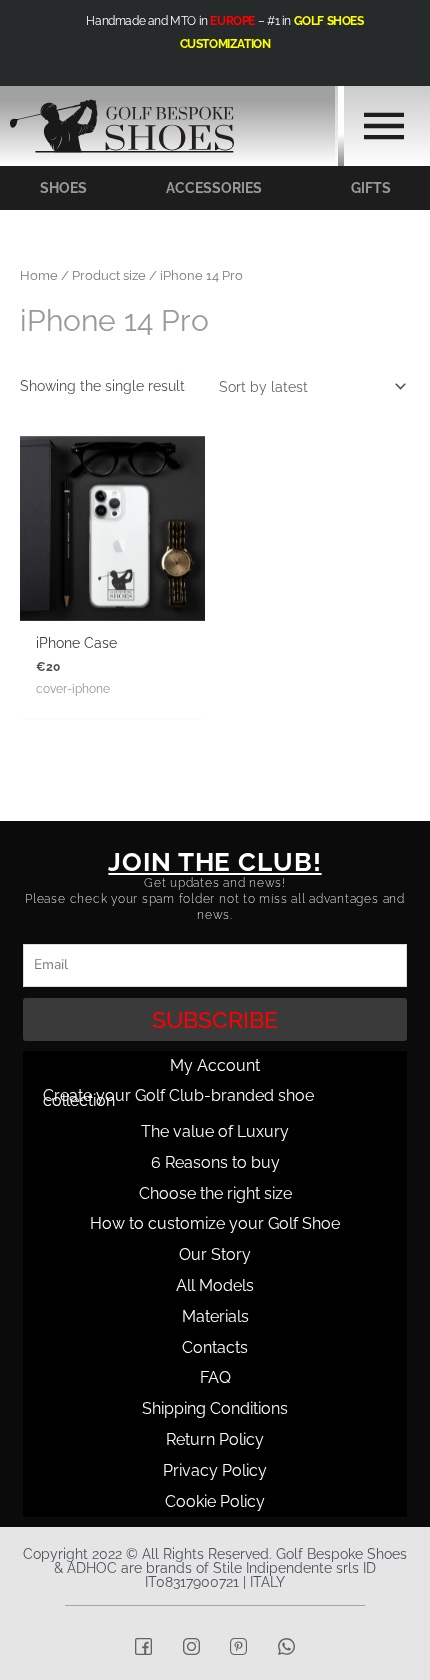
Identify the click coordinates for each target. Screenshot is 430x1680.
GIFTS (371, 188)
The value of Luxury (215, 1131)
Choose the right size (215, 1193)
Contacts (215, 1347)
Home (39, 275)
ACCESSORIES (214, 188)
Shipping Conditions (215, 1408)
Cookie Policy (215, 1501)
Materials (215, 1316)
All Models (215, 1285)
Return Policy (215, 1439)
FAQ (215, 1377)
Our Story (215, 1254)
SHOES (63, 188)
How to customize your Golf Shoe (215, 1223)
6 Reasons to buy (215, 1162)
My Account (215, 1065)
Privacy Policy (215, 1470)
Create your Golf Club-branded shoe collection (178, 1098)
